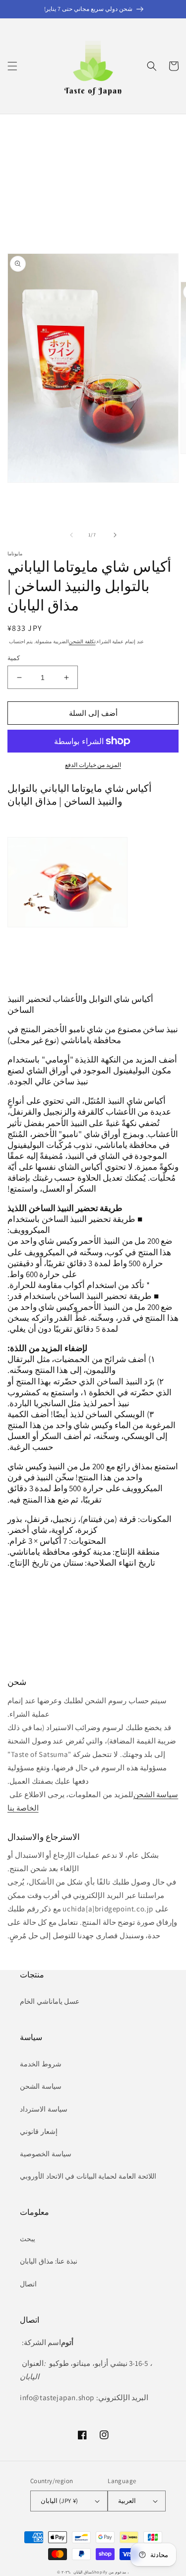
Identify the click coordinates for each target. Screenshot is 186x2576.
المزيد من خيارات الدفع (93, 765)
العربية (127, 2501)
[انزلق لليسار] (71, 535)
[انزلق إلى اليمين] (115, 535)
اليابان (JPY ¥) (59, 2501)
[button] (12, 66)
